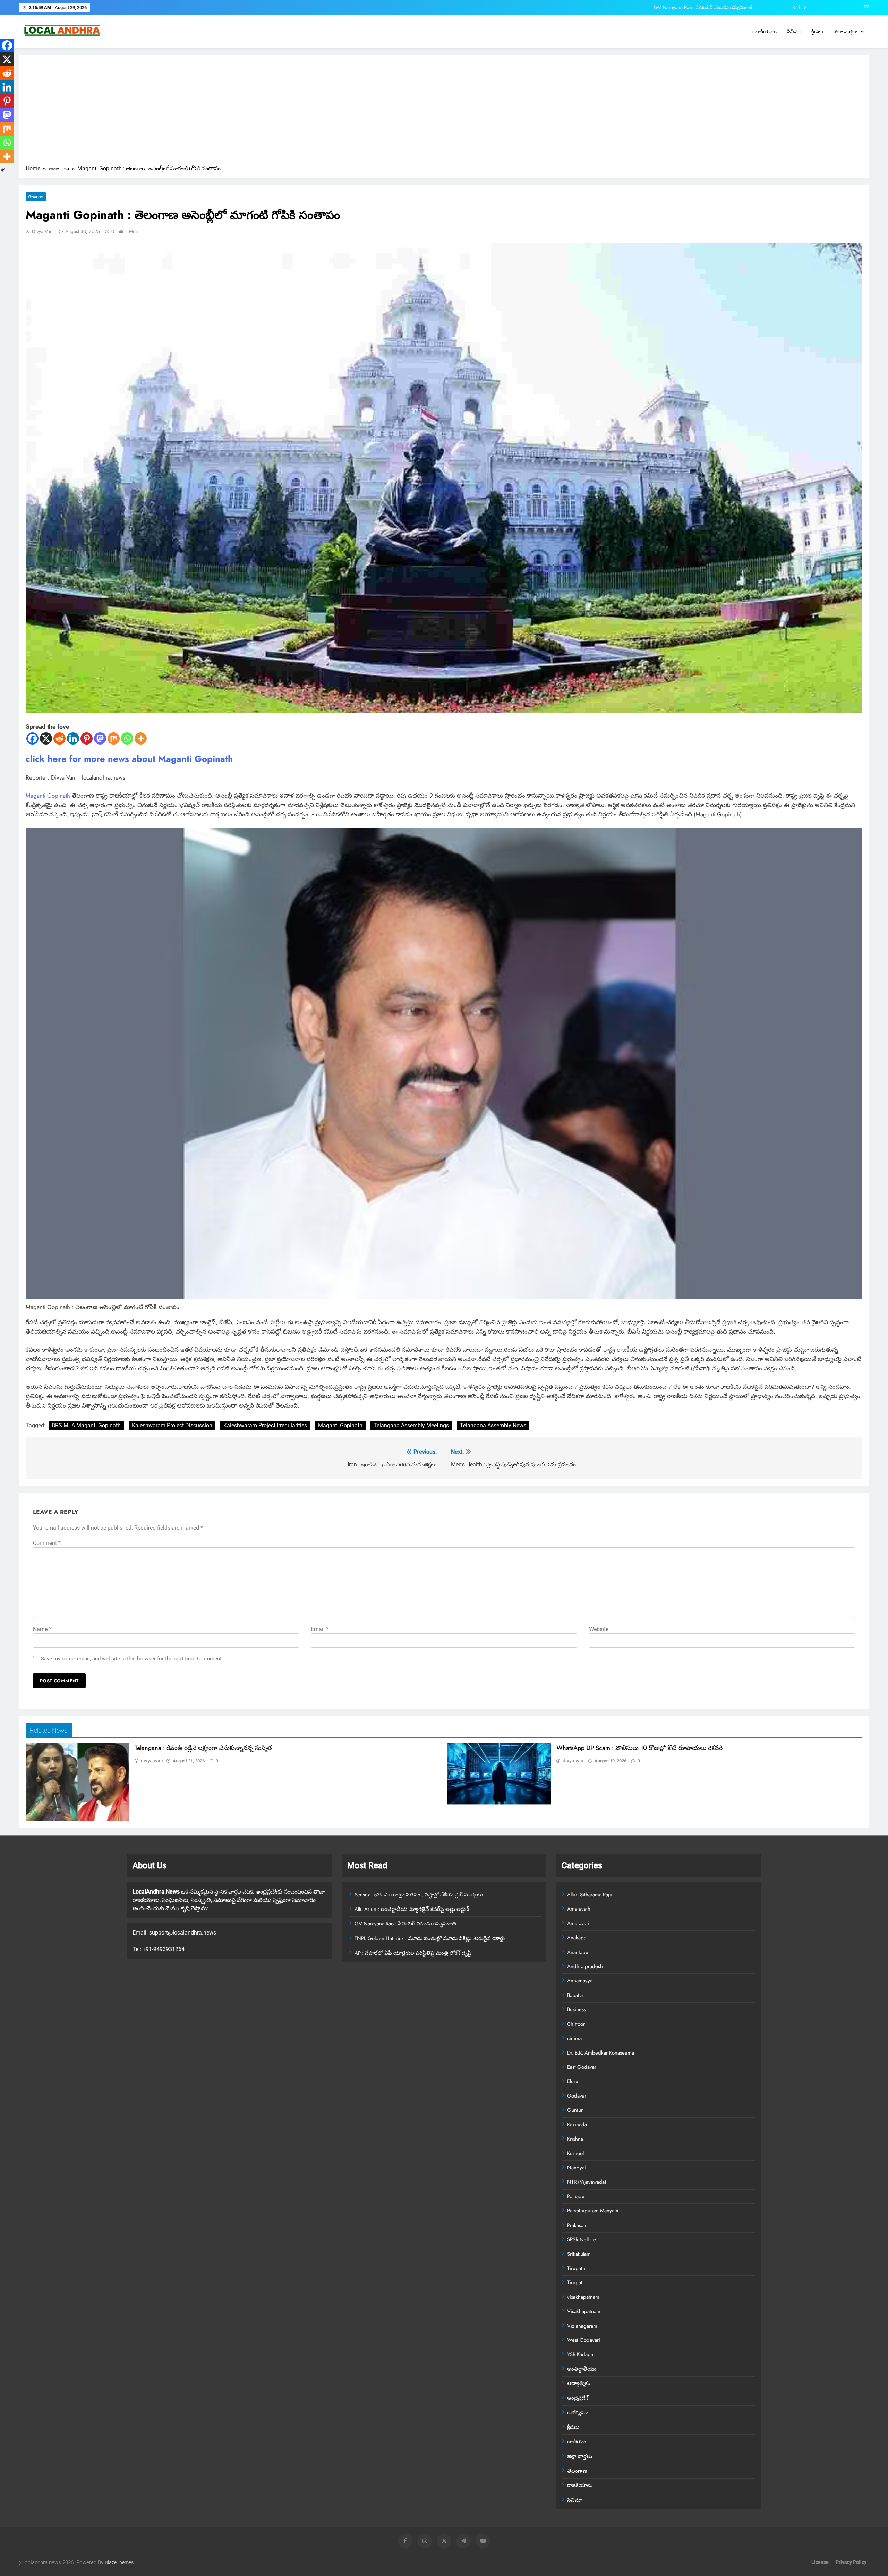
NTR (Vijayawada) (587, 2182)
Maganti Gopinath (48, 796)
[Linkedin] (73, 738)
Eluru (573, 2081)
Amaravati (578, 1923)
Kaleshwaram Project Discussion (172, 1425)
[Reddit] (59, 738)
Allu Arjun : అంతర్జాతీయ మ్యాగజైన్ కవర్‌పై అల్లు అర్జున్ (412, 1909)
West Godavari (584, 2340)
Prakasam (577, 2225)
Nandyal (576, 2168)
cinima (574, 2038)
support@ (161, 1933)
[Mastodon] (100, 738)
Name (42, 1629)
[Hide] (3, 170)
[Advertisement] (444, 112)
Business (577, 2009)
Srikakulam (579, 2254)
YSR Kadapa (580, 2354)
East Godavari (582, 2067)
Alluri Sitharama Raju (590, 1895)
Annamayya (580, 1981)
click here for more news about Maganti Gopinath (129, 759)
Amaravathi (579, 1909)
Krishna (575, 2139)
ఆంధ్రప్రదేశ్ (578, 2398)
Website (599, 1629)
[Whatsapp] (127, 738)
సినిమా (794, 32)
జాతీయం (577, 2442)
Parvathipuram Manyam (593, 2211)
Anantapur (579, 1952)
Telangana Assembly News (493, 1425)
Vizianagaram (582, 2326)
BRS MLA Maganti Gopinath (86, 1425)
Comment (47, 1543)
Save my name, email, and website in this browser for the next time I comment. (132, 1659)
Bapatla (575, 1995)
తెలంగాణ (36, 197)
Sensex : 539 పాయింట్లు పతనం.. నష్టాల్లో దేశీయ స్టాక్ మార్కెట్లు (419, 1895)
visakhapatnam (583, 2297)
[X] (46, 738)
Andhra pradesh (585, 1966)
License (820, 2562)
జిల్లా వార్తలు (846, 32)
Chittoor (576, 2024)
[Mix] (114, 738)
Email (320, 1629)
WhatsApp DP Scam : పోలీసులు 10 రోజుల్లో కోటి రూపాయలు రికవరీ (639, 1748)
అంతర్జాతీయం (582, 2369)
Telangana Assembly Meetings (411, 1425)
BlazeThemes (119, 2563)
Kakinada (577, 2125)
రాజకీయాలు (764, 32)
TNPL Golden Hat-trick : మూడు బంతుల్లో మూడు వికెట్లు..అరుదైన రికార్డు (680, 7)
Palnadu (576, 2196)
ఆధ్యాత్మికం (579, 2383)
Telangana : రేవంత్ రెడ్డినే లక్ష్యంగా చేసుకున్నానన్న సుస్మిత (203, 1748)
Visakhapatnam (584, 2311)
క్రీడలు (817, 32)
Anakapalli (578, 1938)
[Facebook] (32, 738)
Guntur (575, 2110)
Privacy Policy (851, 2562)
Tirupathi (577, 2268)
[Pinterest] (87, 738)
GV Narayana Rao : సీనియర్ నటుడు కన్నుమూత (405, 1924)
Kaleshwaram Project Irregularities (265, 1425)
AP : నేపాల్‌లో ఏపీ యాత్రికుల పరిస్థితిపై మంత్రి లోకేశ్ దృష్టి (413, 1953)
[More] (141, 738)
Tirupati (575, 2282)
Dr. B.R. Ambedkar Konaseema (601, 2053)
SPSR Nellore (582, 2239)
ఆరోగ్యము (578, 2413)
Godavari (577, 2096)
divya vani (43, 231)
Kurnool (575, 2153)
